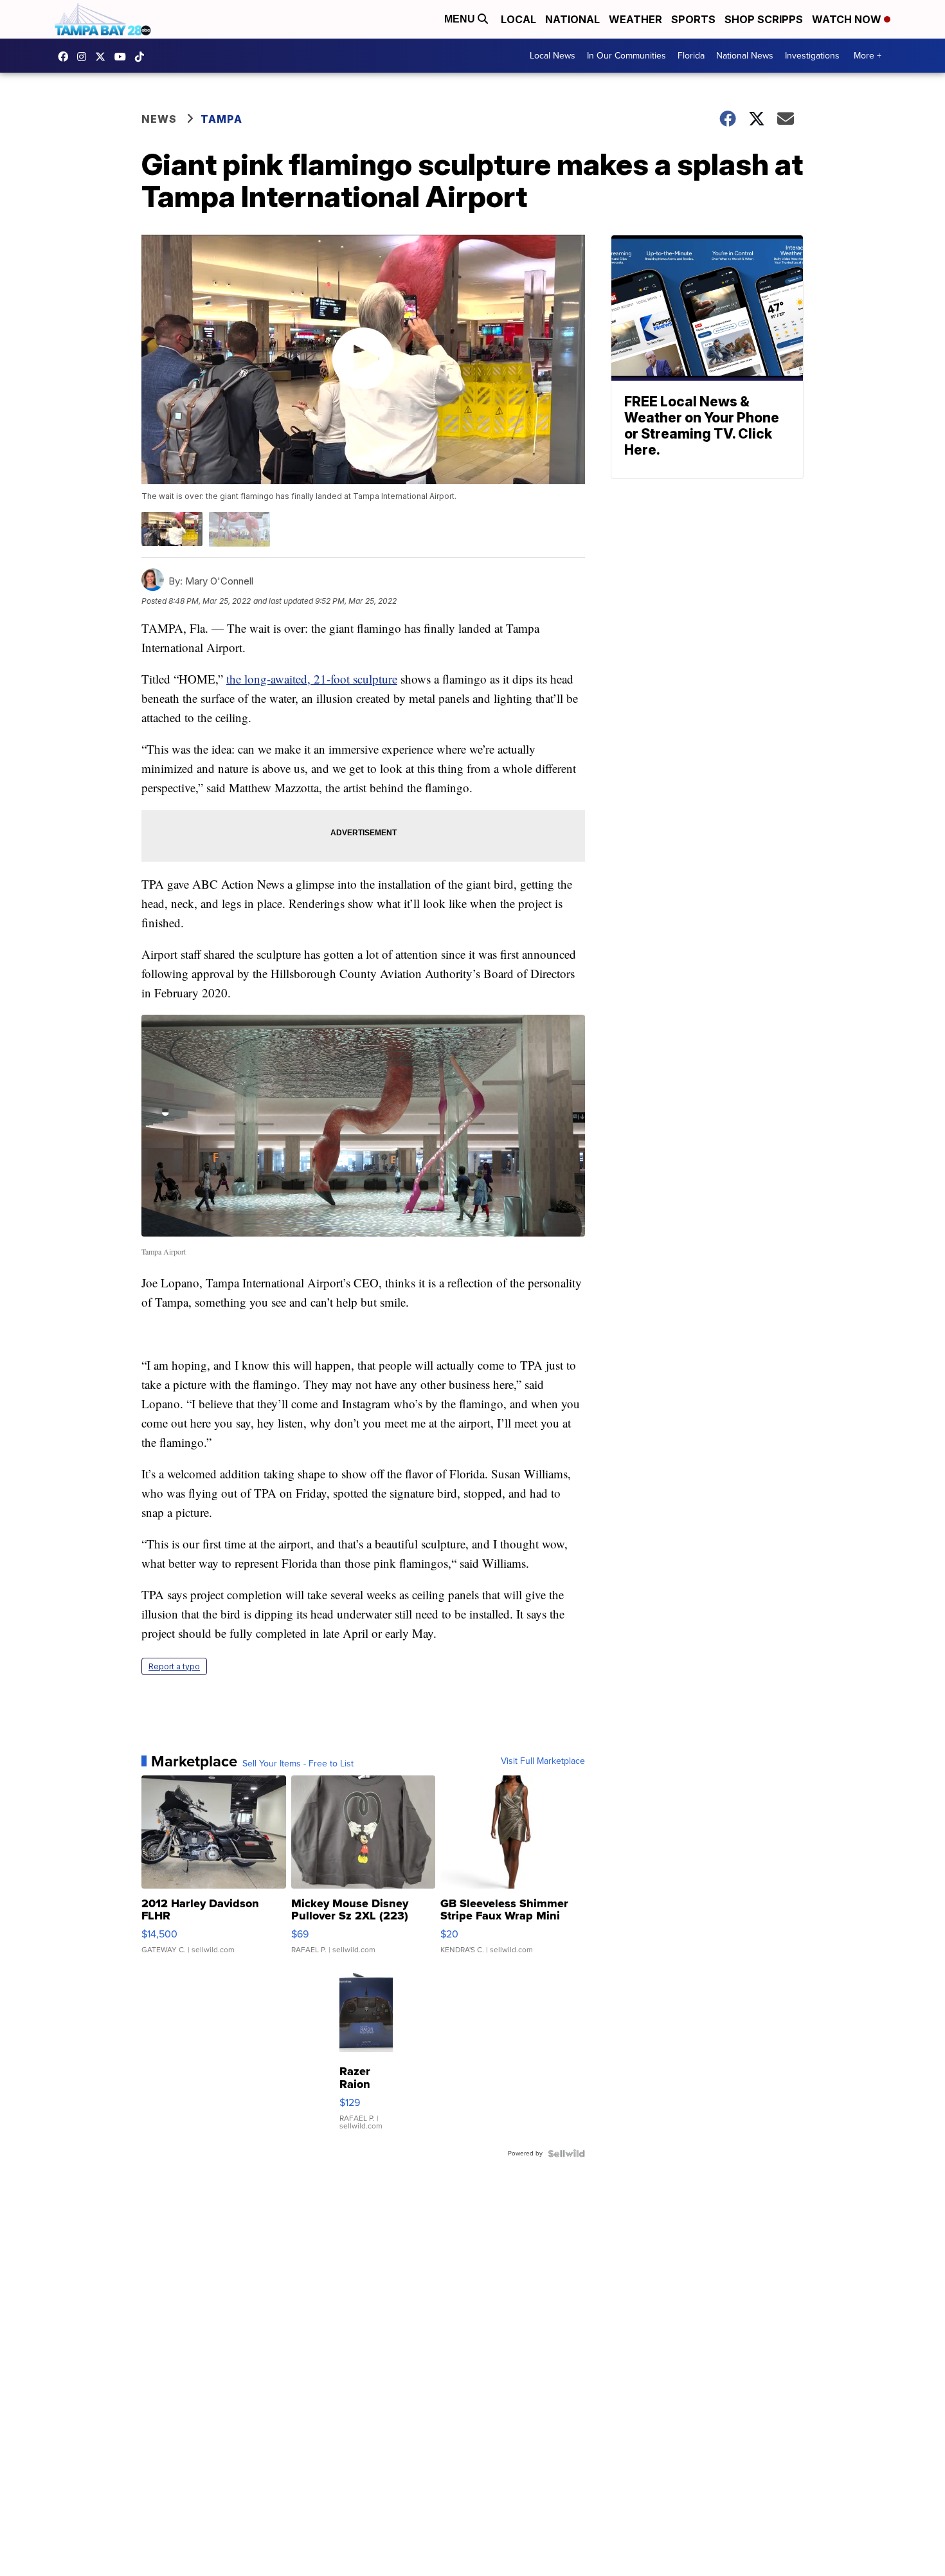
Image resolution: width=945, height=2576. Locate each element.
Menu (461, 19)
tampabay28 (104, 57)
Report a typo (174, 1666)
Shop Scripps (764, 19)
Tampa (221, 119)
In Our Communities (626, 56)
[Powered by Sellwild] (566, 2154)
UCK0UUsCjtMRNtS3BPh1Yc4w (123, 57)
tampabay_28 (85, 57)
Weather (635, 19)
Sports (693, 19)
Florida (691, 56)
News (159, 119)
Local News (553, 56)
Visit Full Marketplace (543, 1761)
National (572, 19)
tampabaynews (66, 57)
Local (518, 19)
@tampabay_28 (143, 57)
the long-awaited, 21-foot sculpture (312, 679)
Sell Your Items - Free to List (298, 1764)
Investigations (812, 56)
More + (868, 56)
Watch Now (848, 19)
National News (745, 56)
